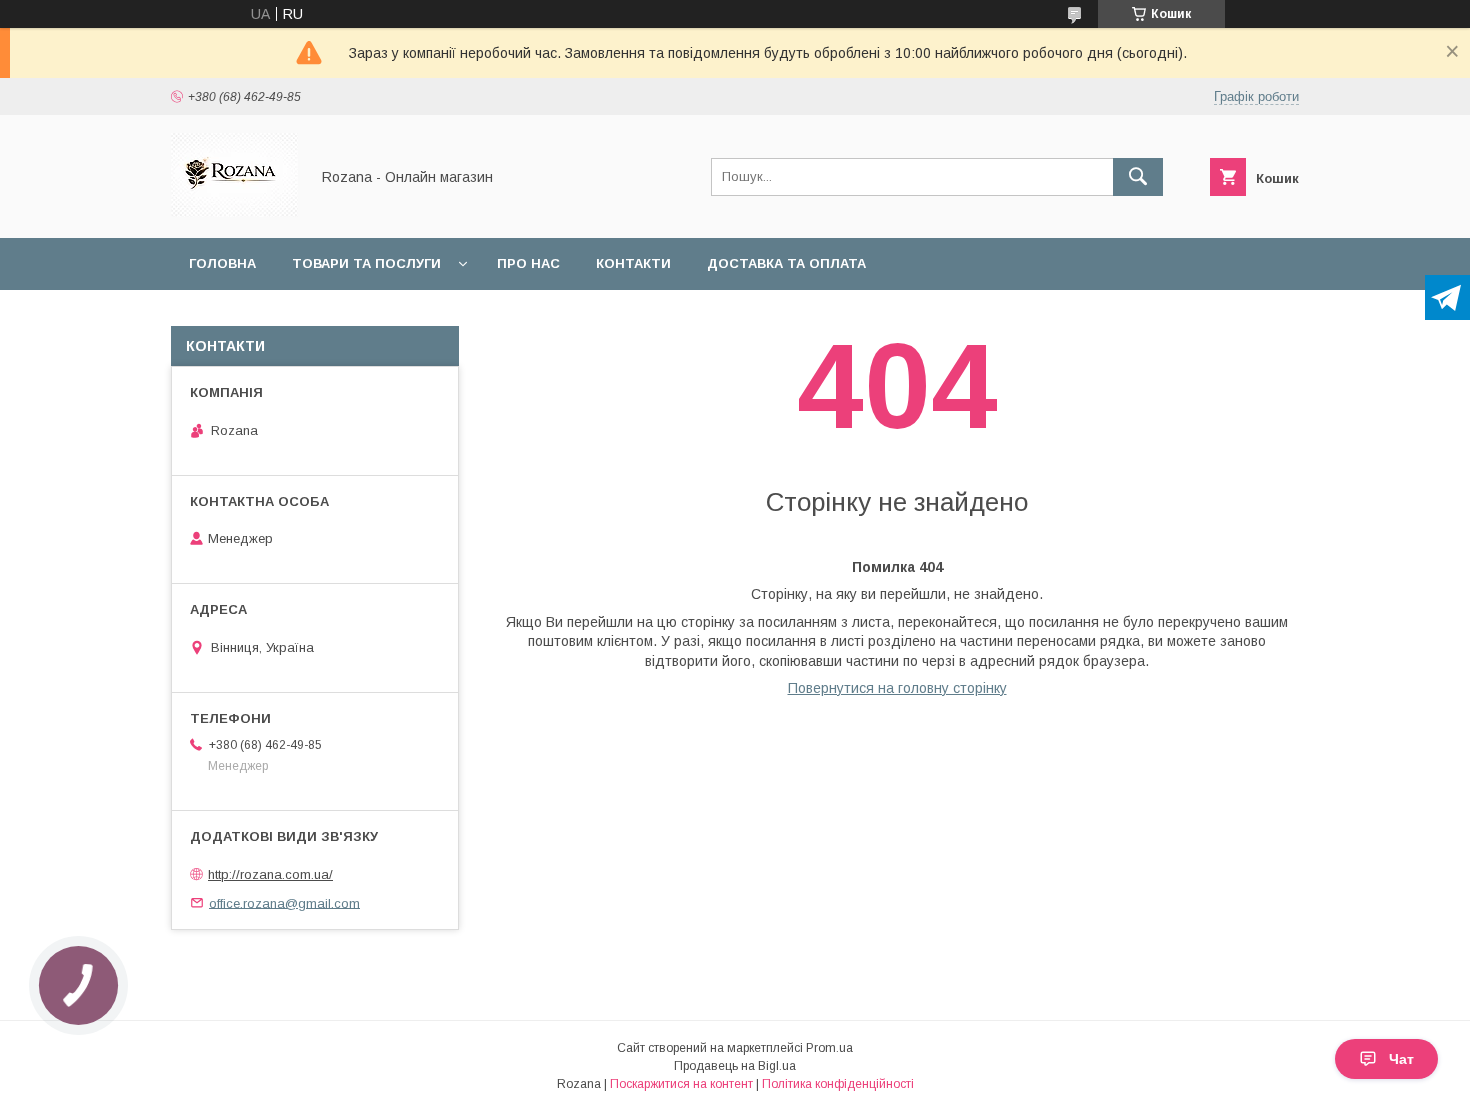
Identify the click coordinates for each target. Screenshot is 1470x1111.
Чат (1401, 1059)
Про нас (528, 263)
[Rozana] (234, 212)
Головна (222, 263)
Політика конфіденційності (838, 1084)
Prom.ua (829, 1048)
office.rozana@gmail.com (284, 902)
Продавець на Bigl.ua (735, 1066)
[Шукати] (1138, 177)
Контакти (633, 263)
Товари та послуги (366, 263)
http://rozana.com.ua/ (270, 874)
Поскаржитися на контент (681, 1084)
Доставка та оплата (786, 263)
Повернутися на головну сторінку (897, 688)
